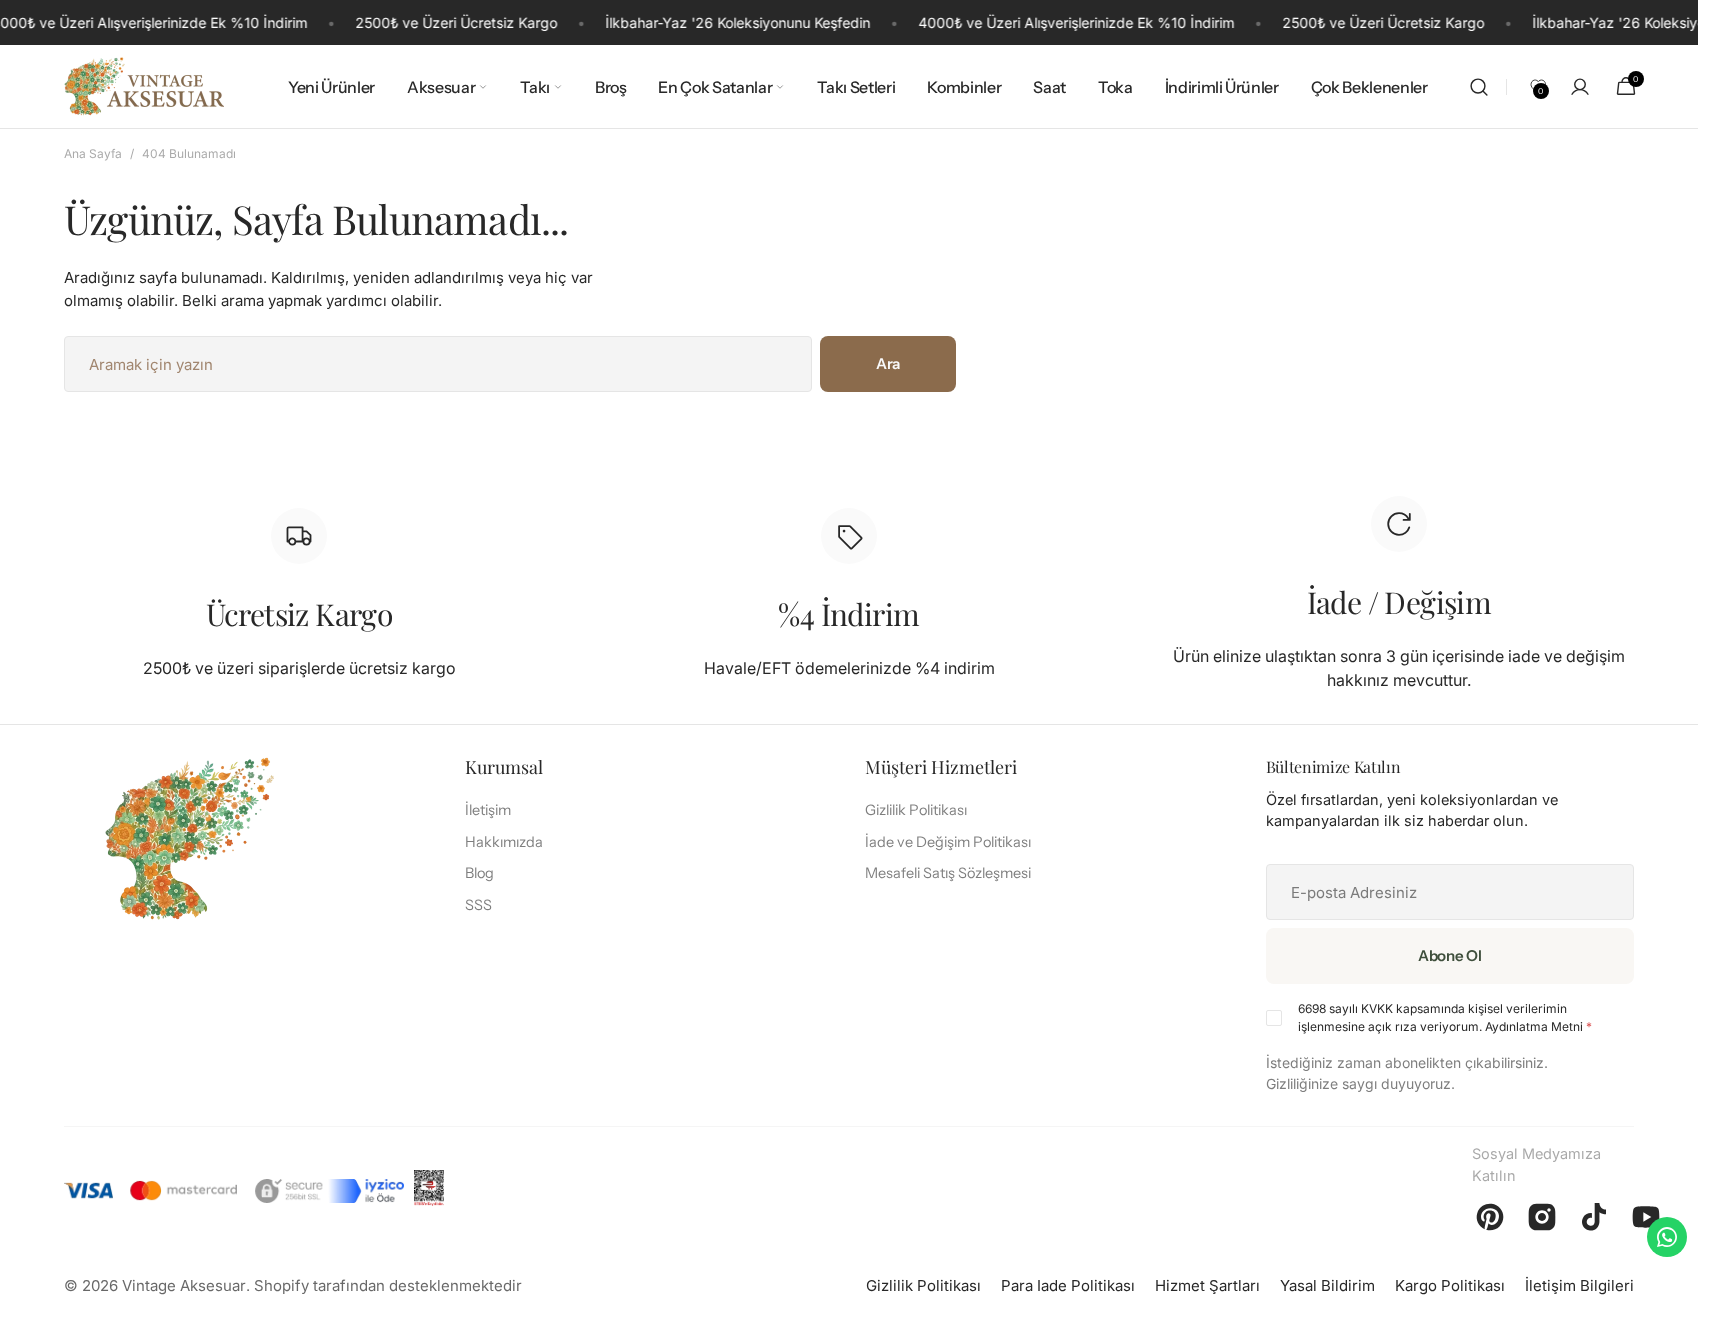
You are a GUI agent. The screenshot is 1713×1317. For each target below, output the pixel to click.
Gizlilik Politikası (916, 810)
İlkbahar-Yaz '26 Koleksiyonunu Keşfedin (737, 22)
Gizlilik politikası (923, 1285)
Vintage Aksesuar (184, 1285)
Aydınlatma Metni (1534, 1026)
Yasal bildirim (1327, 1285)
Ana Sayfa (93, 153)
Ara (888, 363)
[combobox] (438, 364)
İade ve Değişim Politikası (948, 842)
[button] (1479, 87)
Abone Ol (1450, 955)
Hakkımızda (504, 842)
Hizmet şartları (1207, 1285)
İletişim (488, 810)
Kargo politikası (1450, 1285)
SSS (478, 905)
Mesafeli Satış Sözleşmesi (948, 873)
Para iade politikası (1068, 1285)
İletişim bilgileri (1579, 1285)
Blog (479, 873)
